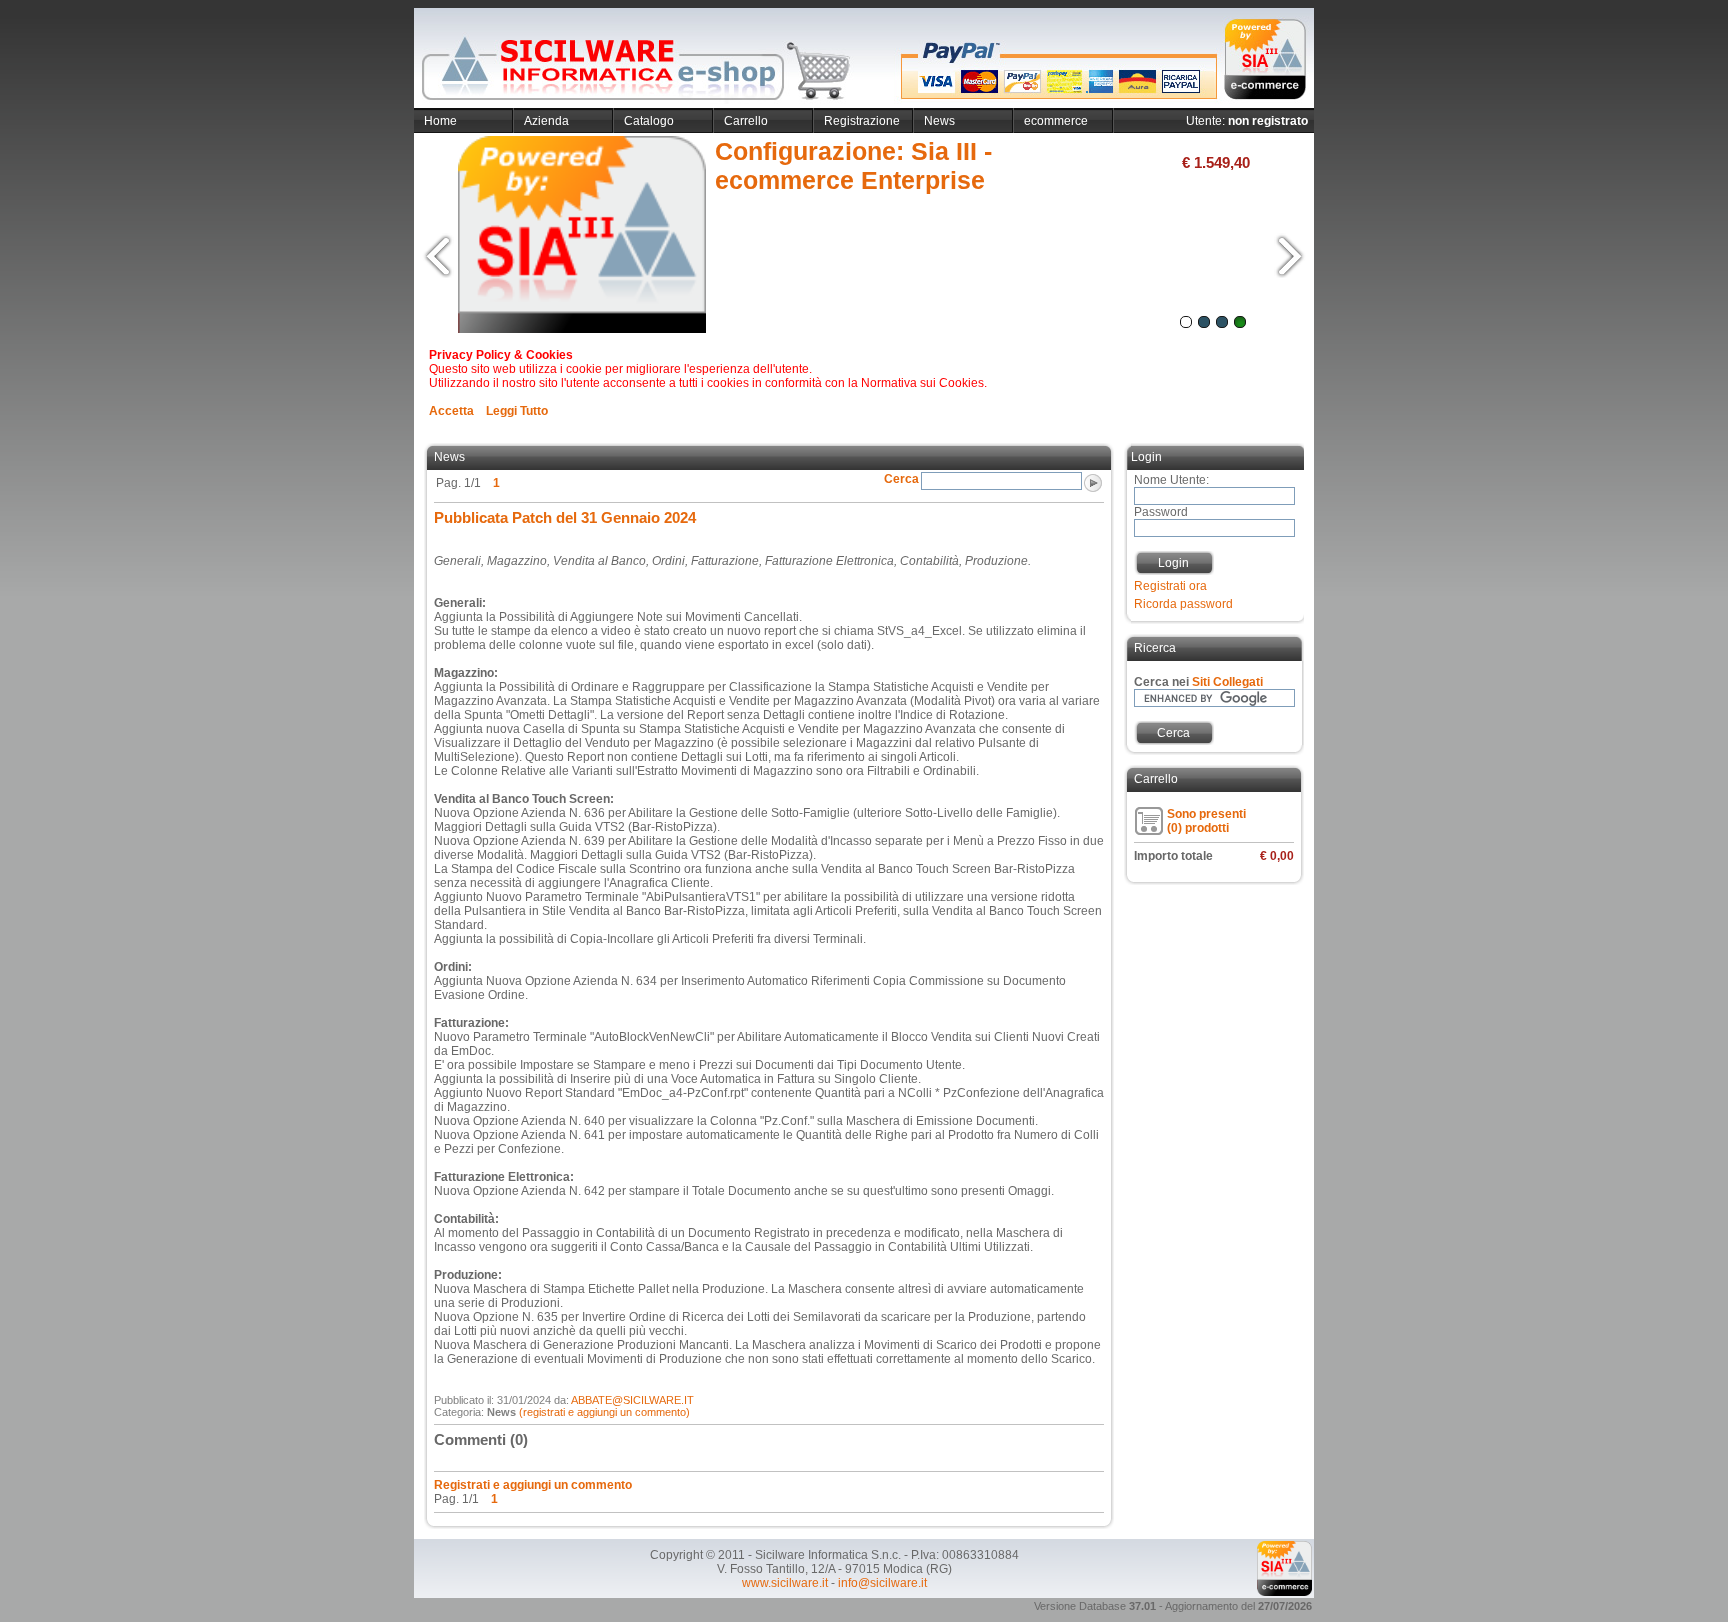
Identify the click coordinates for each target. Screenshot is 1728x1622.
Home (440, 121)
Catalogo (649, 121)
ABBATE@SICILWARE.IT (632, 1400)
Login (1173, 563)
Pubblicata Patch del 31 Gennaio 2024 (565, 517)
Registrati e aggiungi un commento (533, 1485)
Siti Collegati (1227, 682)
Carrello (746, 121)
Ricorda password (1183, 604)
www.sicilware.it (785, 1583)
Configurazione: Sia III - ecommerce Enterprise (853, 165)
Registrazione (862, 121)
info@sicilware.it (882, 1583)
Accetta (451, 411)
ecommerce (1056, 121)
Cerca (1173, 733)
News (939, 121)
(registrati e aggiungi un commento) (604, 1412)
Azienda (546, 121)
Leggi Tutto (517, 411)
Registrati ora (1170, 586)
